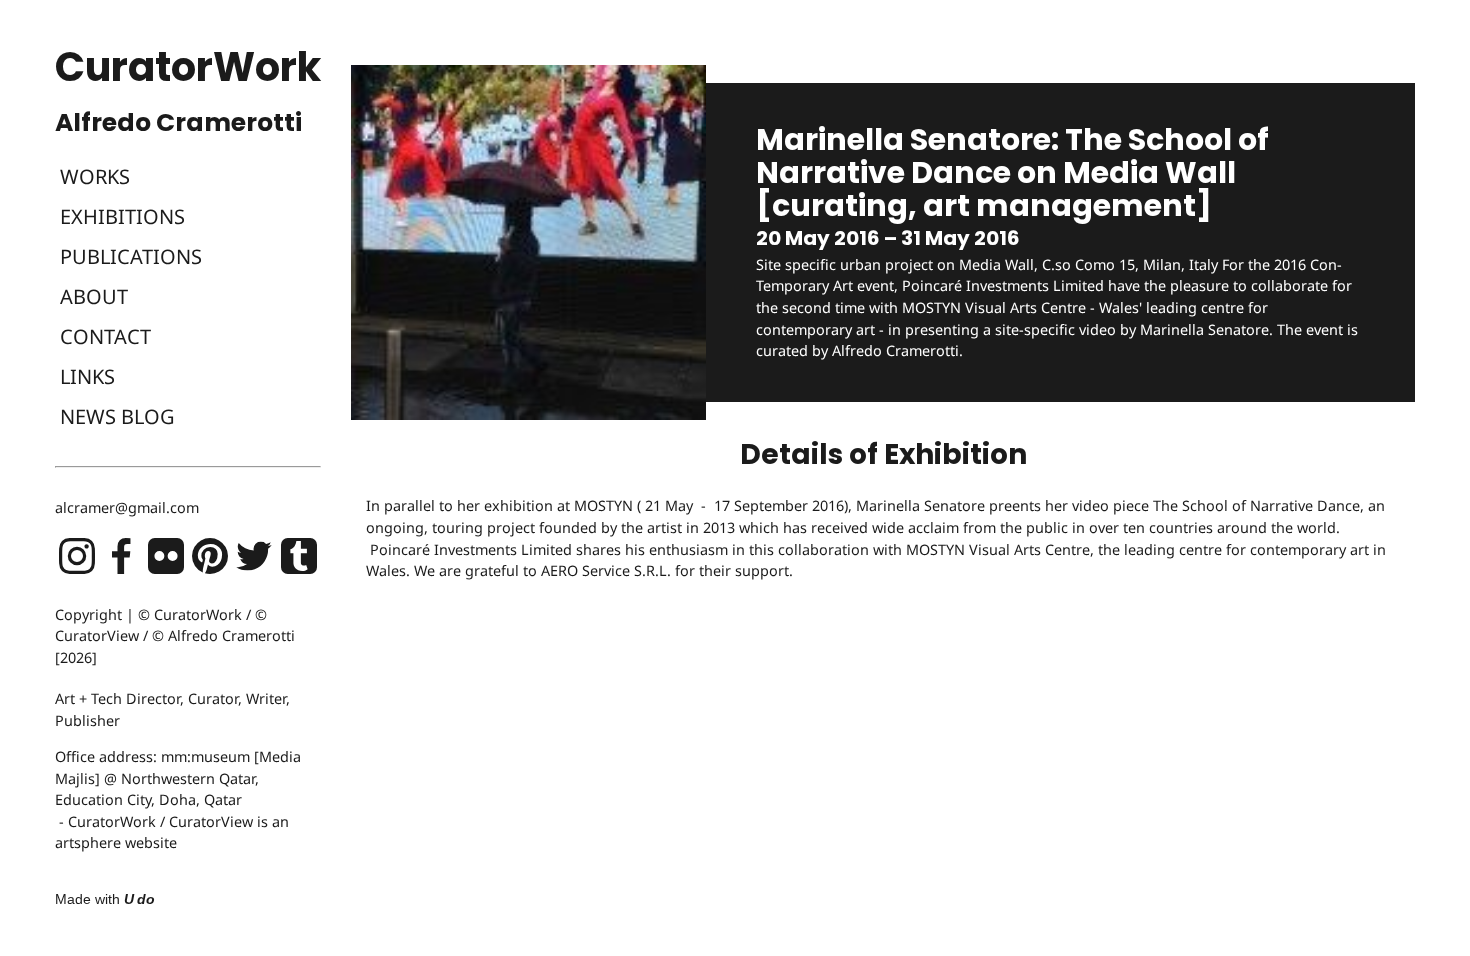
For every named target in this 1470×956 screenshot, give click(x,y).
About (94, 296)
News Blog (117, 416)
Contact (105, 336)
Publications (131, 256)
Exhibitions (122, 216)
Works (95, 176)
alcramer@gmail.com (127, 507)
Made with (105, 899)
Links (87, 376)
